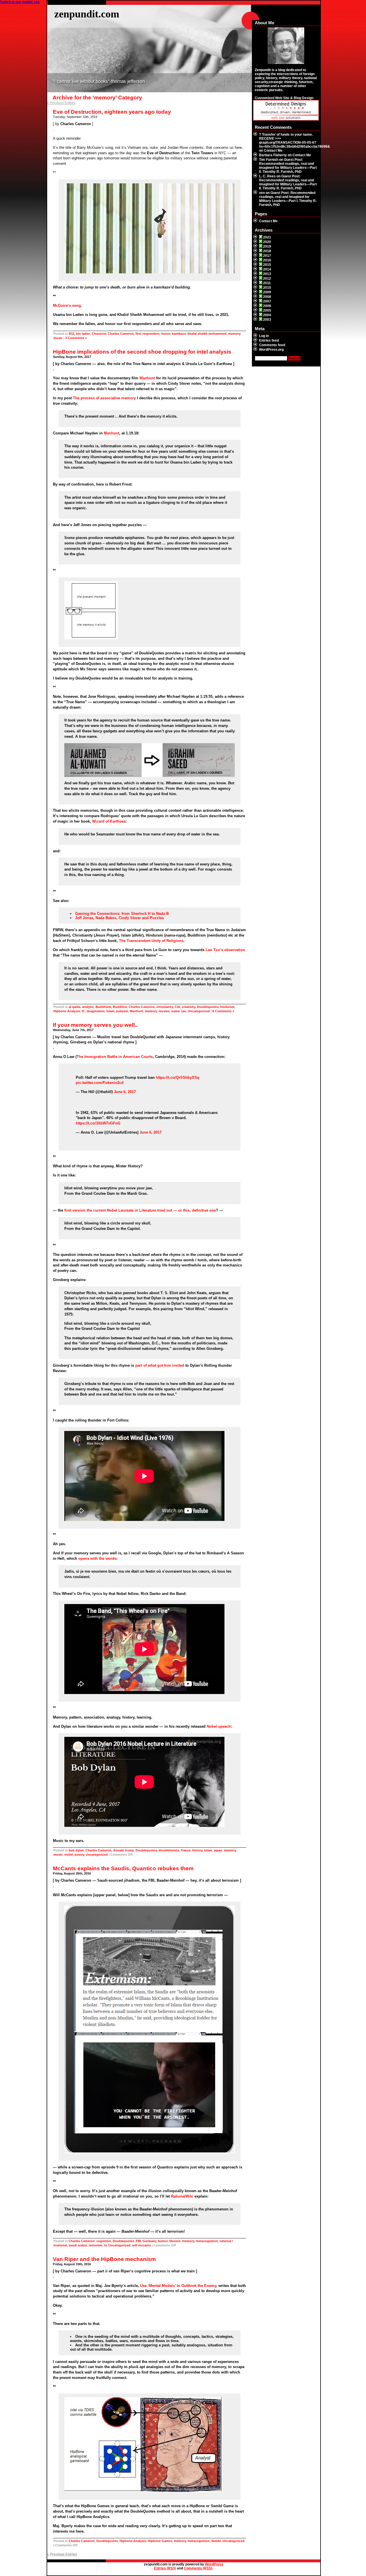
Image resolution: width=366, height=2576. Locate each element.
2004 (267, 315)
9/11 (71, 334)
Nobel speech (219, 1726)
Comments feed (272, 345)
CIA (177, 1007)
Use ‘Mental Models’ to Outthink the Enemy (178, 2286)
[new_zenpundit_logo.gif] (286, 119)
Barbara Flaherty (273, 155)
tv (105, 2245)
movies (164, 1011)
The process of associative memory (104, 398)
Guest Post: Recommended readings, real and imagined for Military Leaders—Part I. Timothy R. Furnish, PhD (288, 199)
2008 (267, 297)
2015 (267, 265)
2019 (267, 246)
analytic (88, 1007)
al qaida (74, 1007)
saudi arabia (78, 2245)
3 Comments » (76, 338)
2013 (267, 274)
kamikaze (179, 334)
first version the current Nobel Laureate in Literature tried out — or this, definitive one (140, 1210)
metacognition (207, 2241)
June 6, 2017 (125, 1092)
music (58, 338)
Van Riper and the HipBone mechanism (104, 2259)
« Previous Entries (61, 103)
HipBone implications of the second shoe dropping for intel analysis (142, 352)
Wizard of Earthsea (109, 821)
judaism (122, 1011)
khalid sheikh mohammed (207, 334)
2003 (267, 320)
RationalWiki (182, 2196)
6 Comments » (223, 1011)
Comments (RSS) (198, 2568)
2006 (267, 306)
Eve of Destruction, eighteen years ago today (112, 112)
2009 (267, 292)
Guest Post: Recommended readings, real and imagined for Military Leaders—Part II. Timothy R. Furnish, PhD (288, 166)
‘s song (67, 305)
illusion (175, 2241)
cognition (104, 2241)
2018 (267, 251)
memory (234, 334)
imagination (96, 1011)
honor (166, 334)
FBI (138, 2241)
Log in (264, 336)
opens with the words (97, 1558)
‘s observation (225, 950)
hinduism (227, 1007)
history (197, 1850)
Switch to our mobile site (20, 2)
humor (163, 2241)
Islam (110, 1011)
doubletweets (169, 1850)
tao (184, 1011)
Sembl (216, 2541)
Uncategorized (199, 1011)
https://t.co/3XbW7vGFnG (98, 1123)
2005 (267, 310)
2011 (267, 283)
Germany (149, 2241)
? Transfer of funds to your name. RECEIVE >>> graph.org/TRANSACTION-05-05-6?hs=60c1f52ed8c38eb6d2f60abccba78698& (295, 141)
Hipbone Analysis (67, 1011)
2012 (267, 278)
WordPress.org (271, 350)
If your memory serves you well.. (95, 1025)
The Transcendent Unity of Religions (151, 941)
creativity (189, 1007)
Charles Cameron (121, 334)
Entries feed (269, 340)
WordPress (214, 2564)
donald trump (124, 1850)
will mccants (142, 2245)
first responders (148, 334)
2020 (267, 242)
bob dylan (76, 1850)
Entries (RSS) (165, 2568)
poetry (79, 1855)
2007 (267, 301)
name (175, 1011)
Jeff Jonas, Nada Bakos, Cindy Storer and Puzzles (120, 918)
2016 (267, 260)
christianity (165, 1007)
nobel (69, 1855)
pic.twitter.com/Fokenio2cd (100, 1083)
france (186, 1850)
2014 (267, 269)
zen (262, 193)
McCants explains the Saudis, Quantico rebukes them (123, 1868)
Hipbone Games (160, 2541)
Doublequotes (208, 1007)
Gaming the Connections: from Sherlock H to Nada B (122, 914)
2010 (267, 288)
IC (83, 1011)
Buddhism (103, 1007)
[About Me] (286, 46)
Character (99, 334)
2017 (267, 256)
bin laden (83, 334)
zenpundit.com (87, 14)
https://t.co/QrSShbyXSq (178, 1077)
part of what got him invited (160, 1365)
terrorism (96, 2245)
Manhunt (147, 378)
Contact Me (273, 151)
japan (218, 1850)
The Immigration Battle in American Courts (115, 1057)
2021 (267, 237)
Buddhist (120, 1007)
